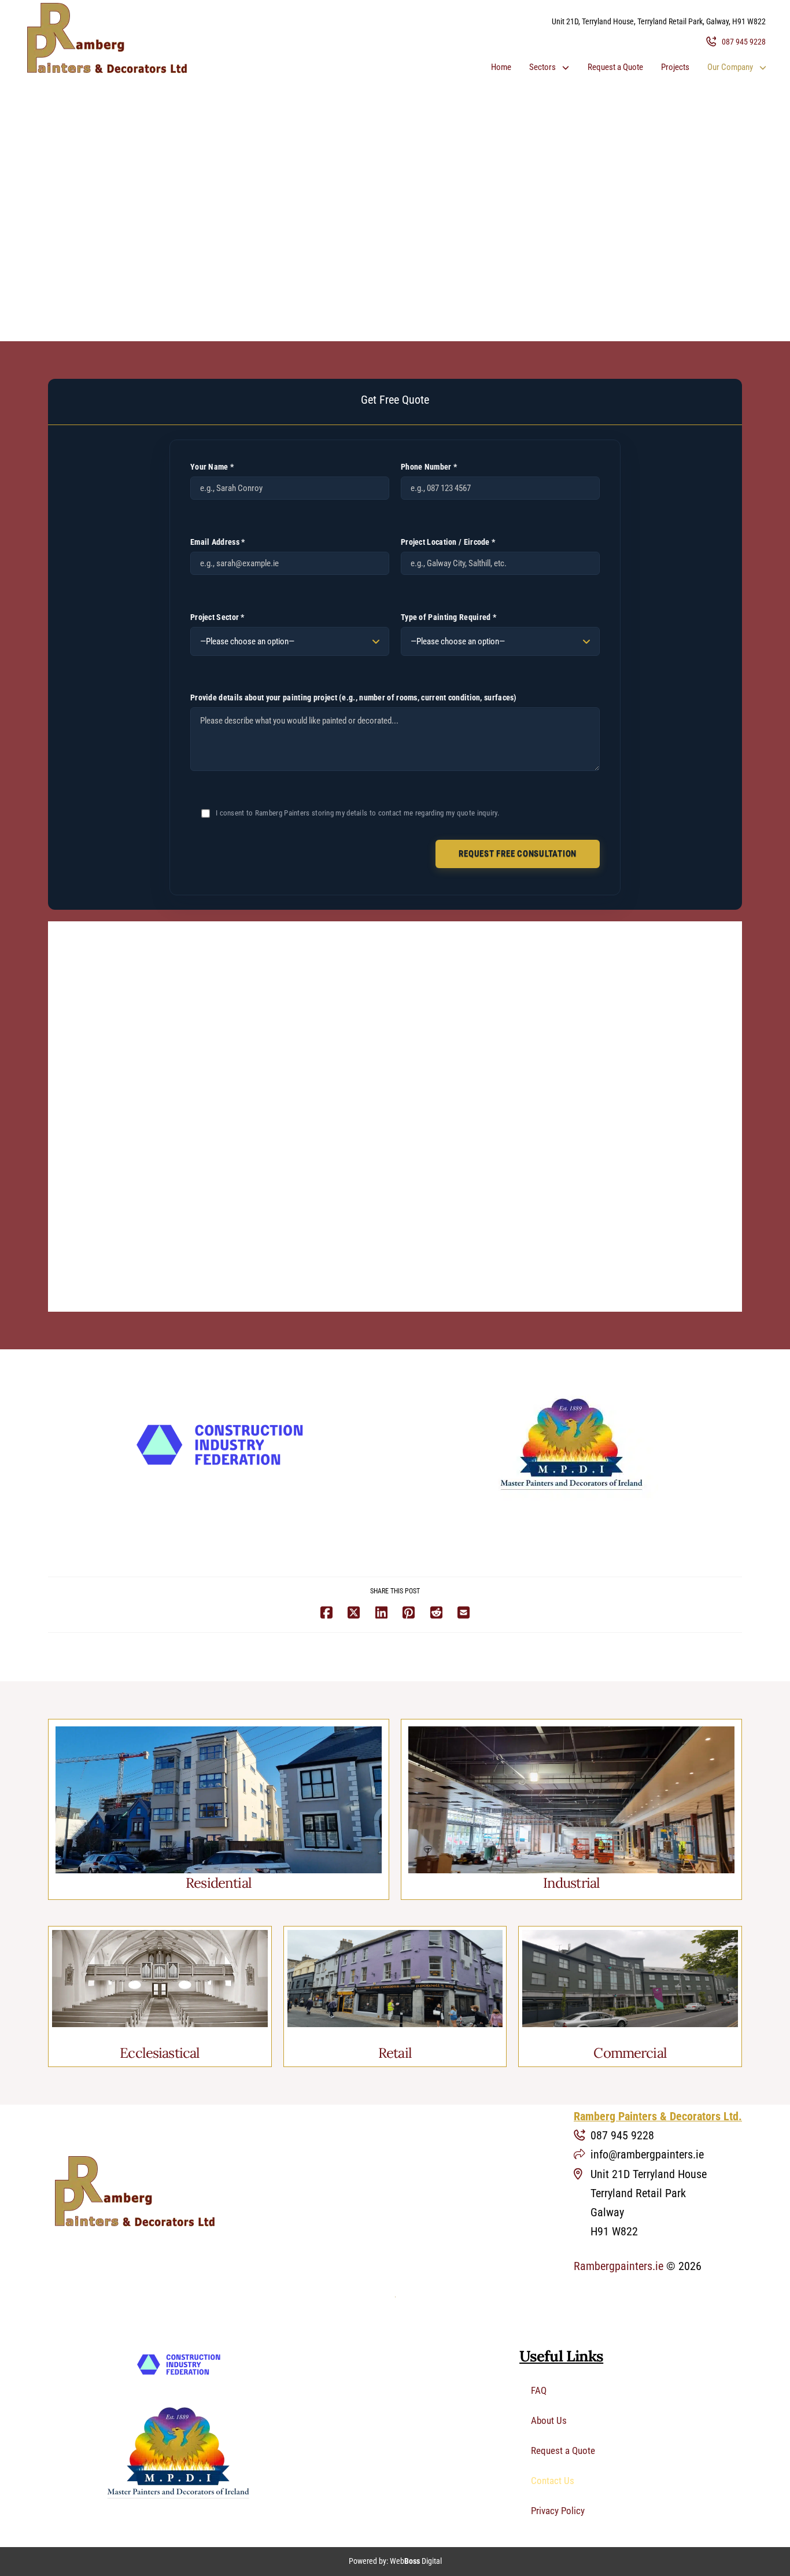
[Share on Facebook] (326, 1613)
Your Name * (212, 467)
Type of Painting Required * (448, 617)
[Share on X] (354, 1613)
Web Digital (416, 2561)
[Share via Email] (464, 1613)
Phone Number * (429, 467)
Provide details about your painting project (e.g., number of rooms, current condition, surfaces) (354, 697)
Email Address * (218, 542)
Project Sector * (217, 617)
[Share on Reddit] (436, 1613)
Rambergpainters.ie (619, 2266)
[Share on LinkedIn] (381, 1613)
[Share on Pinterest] (409, 1613)
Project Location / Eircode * (448, 542)
